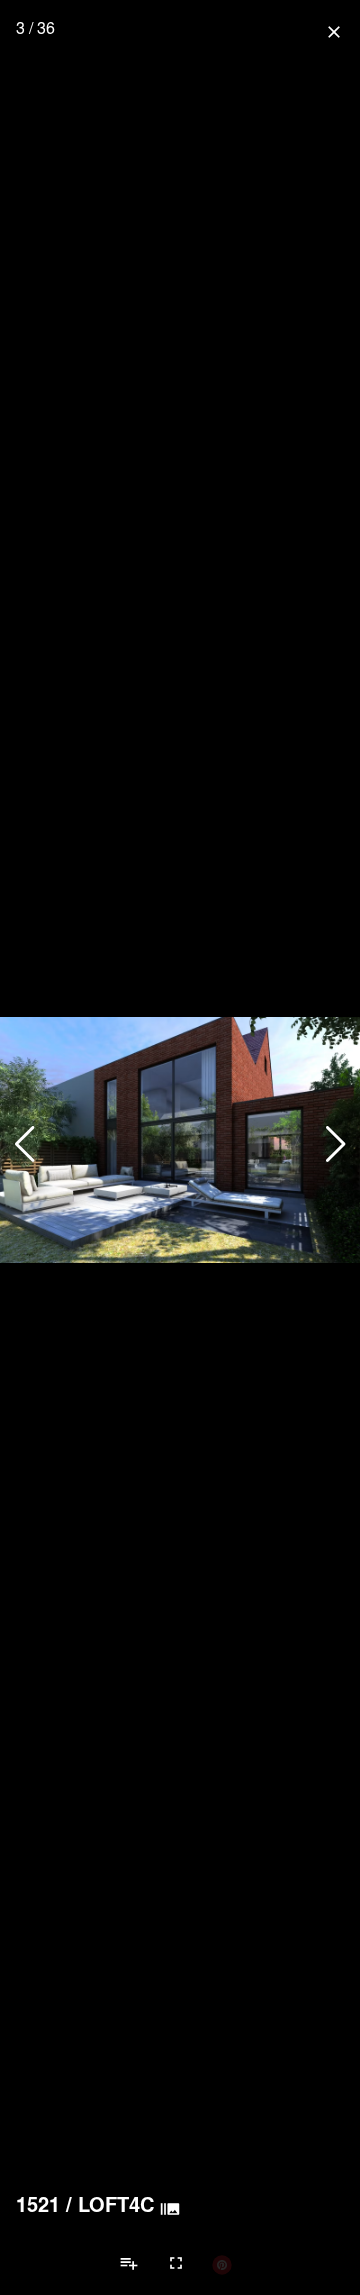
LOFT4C (116, 2204)
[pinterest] (222, 2264)
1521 (38, 2204)
